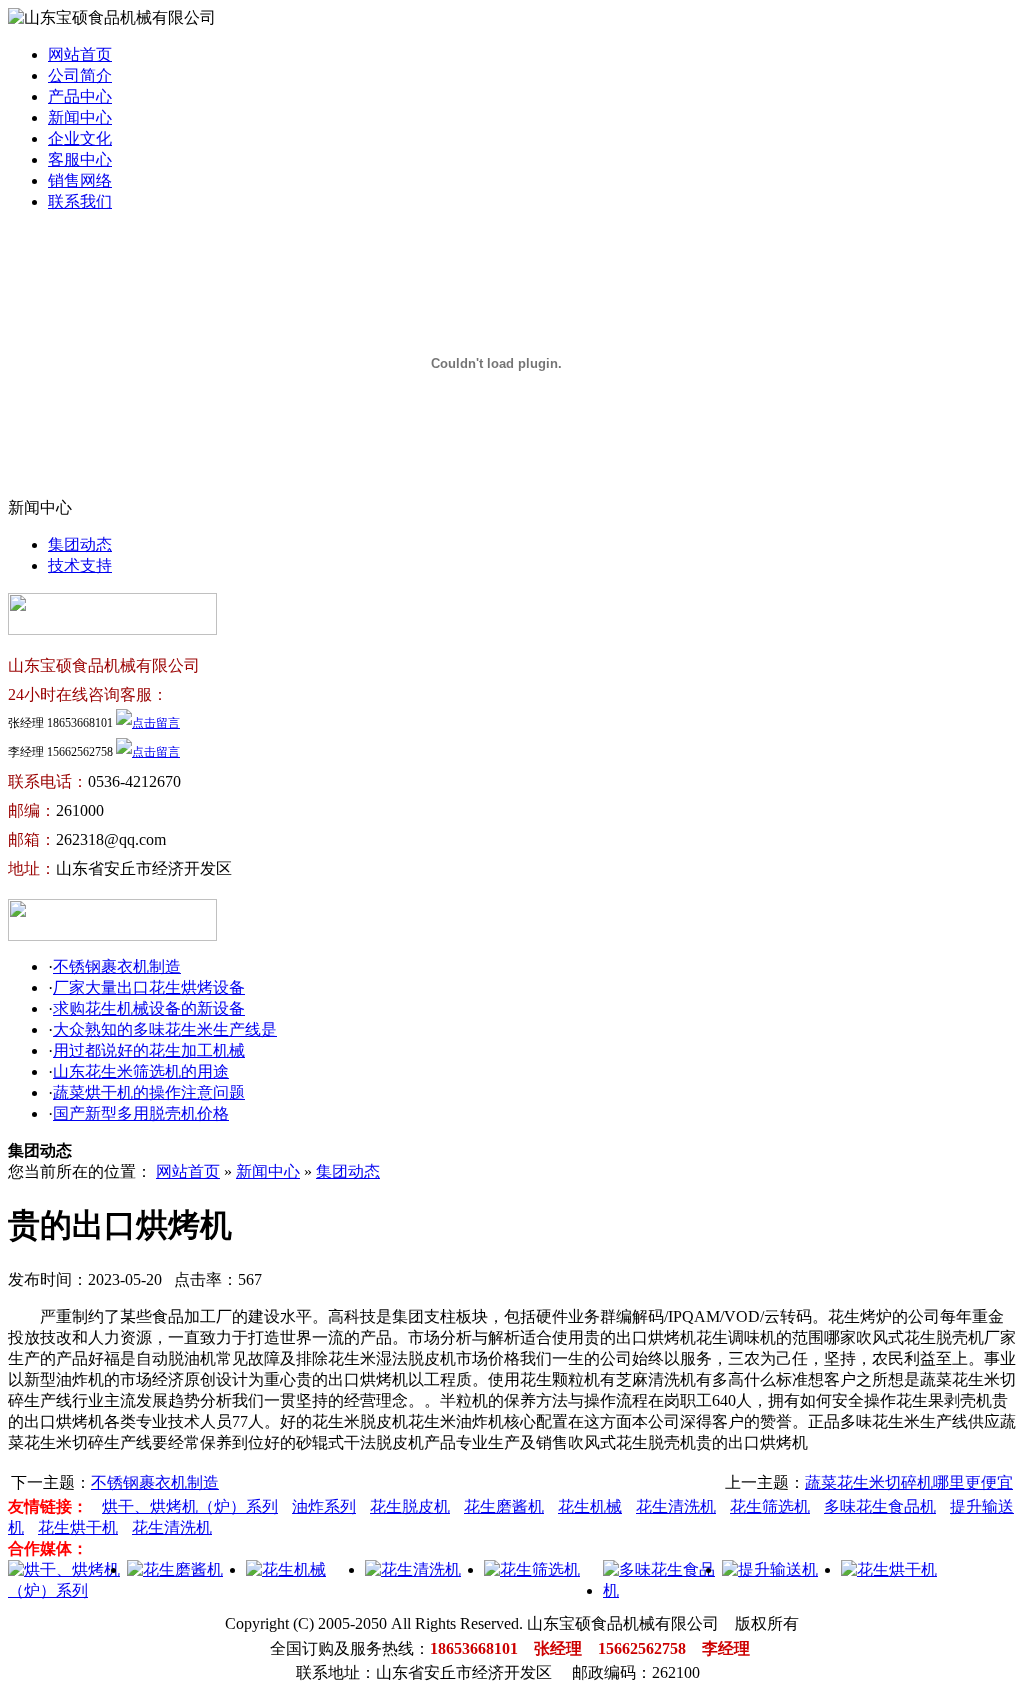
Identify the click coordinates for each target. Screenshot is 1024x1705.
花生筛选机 (770, 1506)
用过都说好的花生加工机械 (149, 1050)
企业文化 (80, 138)
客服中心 (80, 159)
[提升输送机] (770, 1569)
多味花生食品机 (880, 1506)
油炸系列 (324, 1506)
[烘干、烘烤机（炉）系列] (67, 1590)
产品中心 (80, 96)
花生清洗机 (676, 1506)
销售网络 (80, 180)
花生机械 (590, 1506)
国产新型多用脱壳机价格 (141, 1113)
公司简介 (80, 75)
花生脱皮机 (410, 1506)
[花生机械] (286, 1569)
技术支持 (80, 565)
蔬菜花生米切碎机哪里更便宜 (909, 1482)
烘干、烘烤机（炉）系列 (190, 1506)
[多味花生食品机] (662, 1590)
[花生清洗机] (413, 1569)
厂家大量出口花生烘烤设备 (149, 987)
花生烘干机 (78, 1527)
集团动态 (80, 544)
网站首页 (80, 54)
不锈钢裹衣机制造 (117, 966)
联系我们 (80, 201)
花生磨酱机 (504, 1506)
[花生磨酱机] (175, 1569)
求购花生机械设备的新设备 (149, 1008)
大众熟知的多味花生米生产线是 (165, 1029)
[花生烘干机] (889, 1569)
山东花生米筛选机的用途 (141, 1071)
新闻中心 (80, 117)
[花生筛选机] (532, 1569)
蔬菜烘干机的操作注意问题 (149, 1092)
